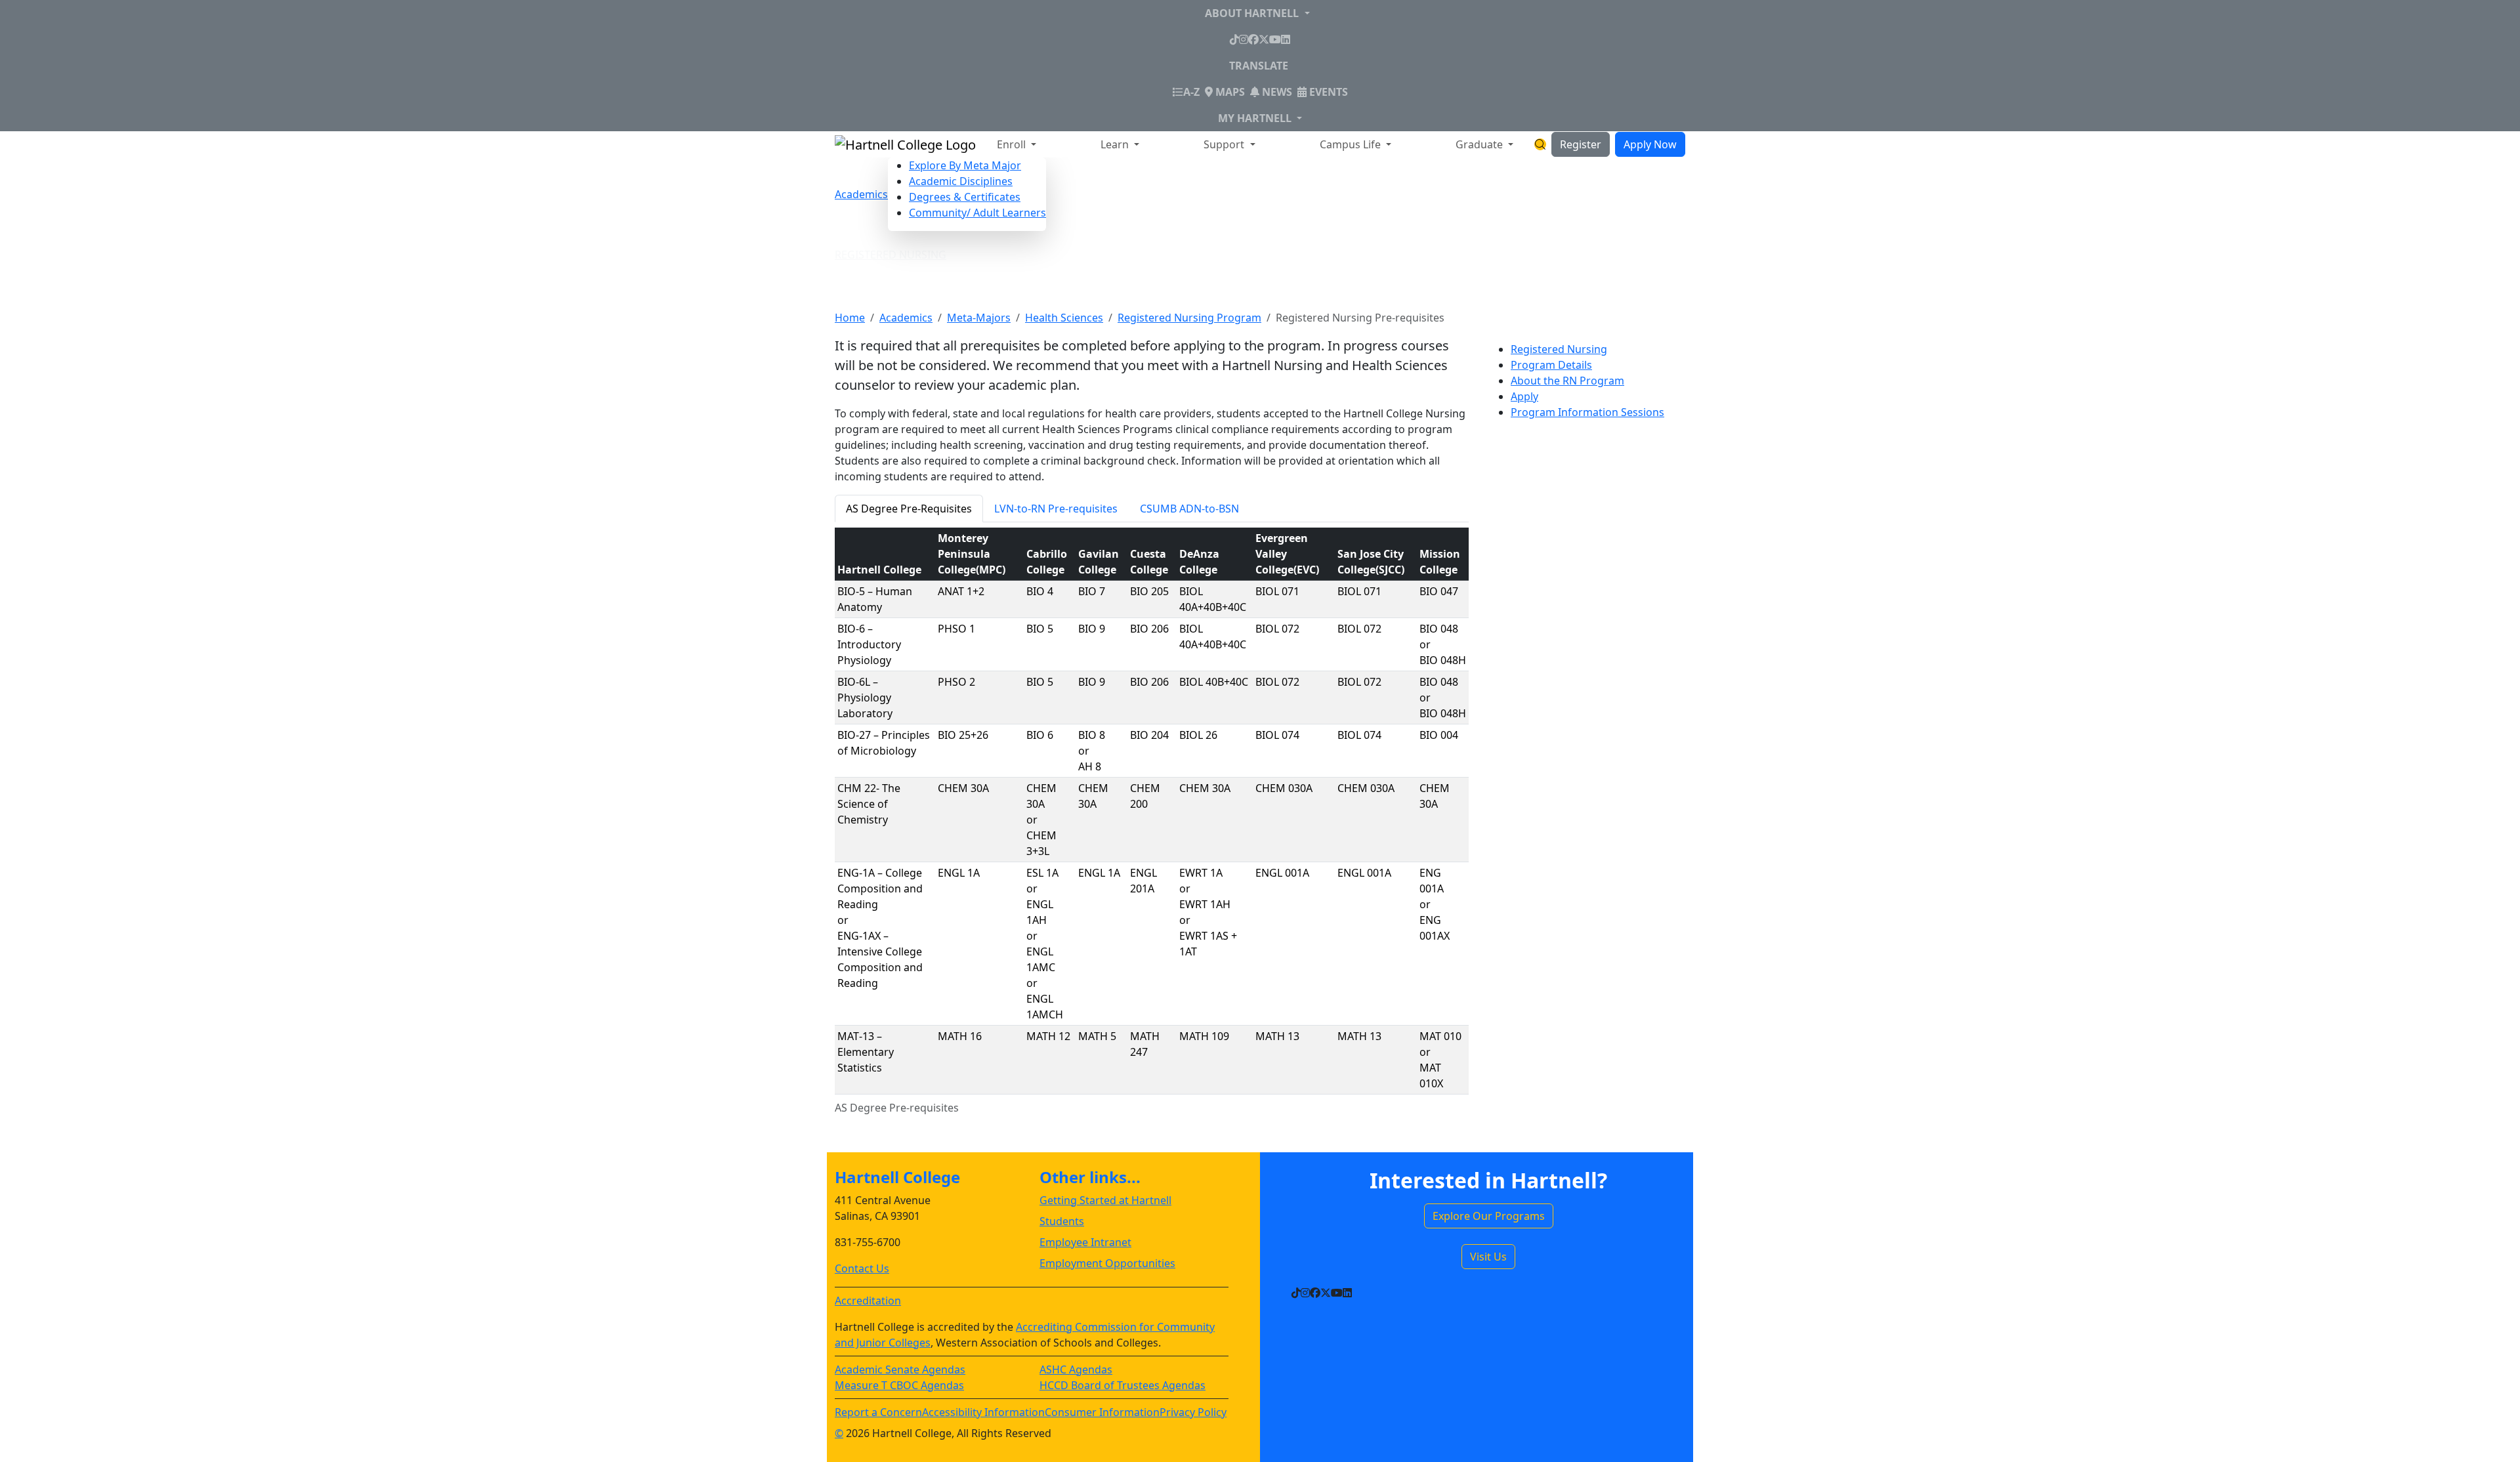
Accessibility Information (983, 1412)
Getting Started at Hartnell (1105, 1200)
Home (850, 318)
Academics (861, 194)
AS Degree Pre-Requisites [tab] (909, 509)
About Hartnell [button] (1253, 13)
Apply (1524, 396)
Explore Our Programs (1489, 1216)
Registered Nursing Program (1189, 318)
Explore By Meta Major (965, 165)
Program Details (1551, 365)
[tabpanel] (1152, 837)
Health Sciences (1064, 318)
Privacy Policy (1193, 1412)
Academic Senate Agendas (900, 1369)
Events (1327, 92)
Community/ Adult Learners (977, 213)
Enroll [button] (1013, 144)
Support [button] (1225, 144)
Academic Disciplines (961, 181)
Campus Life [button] (1352, 144)
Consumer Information (1102, 1412)
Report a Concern (878, 1412)
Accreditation (868, 1301)
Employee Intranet (1085, 1242)
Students (1062, 1221)
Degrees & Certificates (965, 197)
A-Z (1191, 92)
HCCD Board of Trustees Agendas (1123, 1385)
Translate (1259, 66)
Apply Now (1650, 144)
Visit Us (1488, 1257)
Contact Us (862, 1268)
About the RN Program (1567, 381)
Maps (1229, 92)
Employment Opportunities (1107, 1263)
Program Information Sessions (1587, 412)
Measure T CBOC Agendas (899, 1385)
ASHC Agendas (1076, 1369)
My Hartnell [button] (1256, 118)
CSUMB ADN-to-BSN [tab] (1189, 509)
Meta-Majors (979, 318)
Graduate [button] (1480, 144)
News (1276, 92)
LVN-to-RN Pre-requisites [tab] (1056, 509)
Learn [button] (1116, 144)
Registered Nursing (891, 255)
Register (1581, 144)
